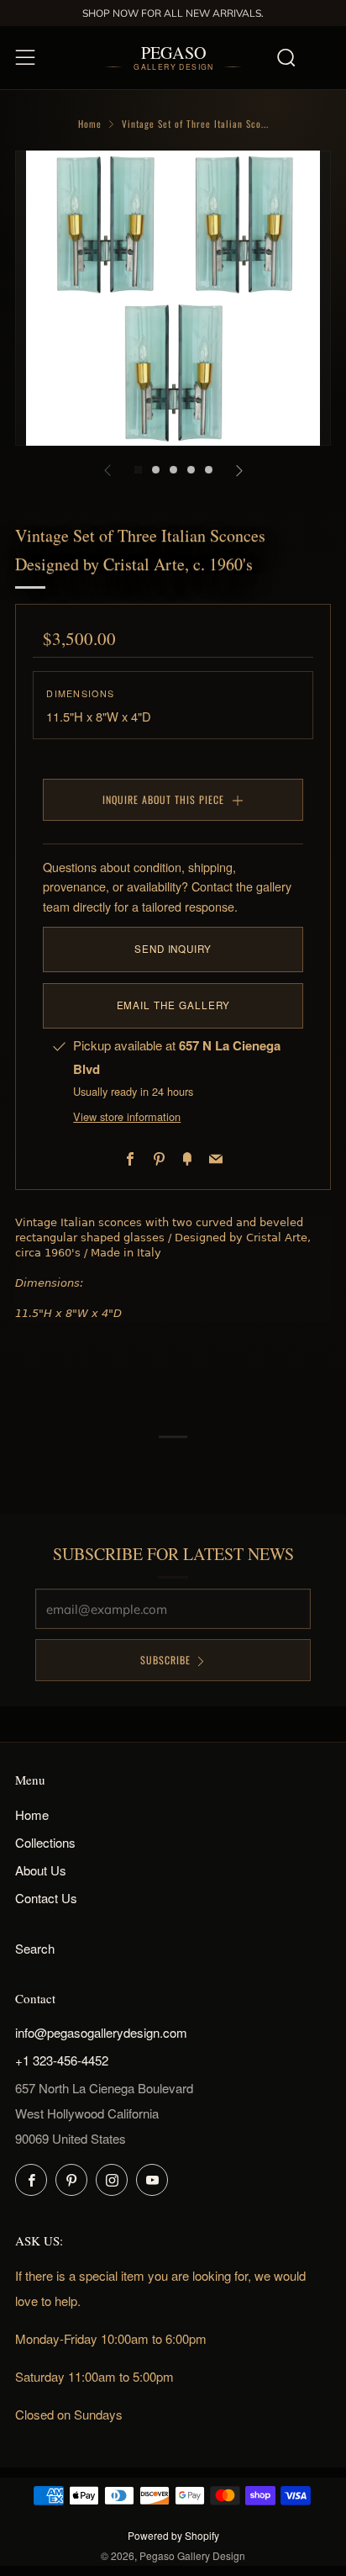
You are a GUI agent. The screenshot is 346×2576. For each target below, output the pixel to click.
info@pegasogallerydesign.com (101, 2032)
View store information (127, 1116)
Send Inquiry (173, 949)
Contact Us (46, 1898)
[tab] (138, 470)
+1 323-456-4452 (62, 2060)
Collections (45, 1842)
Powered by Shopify (173, 2535)
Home (90, 124)
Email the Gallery (173, 1005)
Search (35, 1948)
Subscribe (165, 1660)
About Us (41, 1870)
